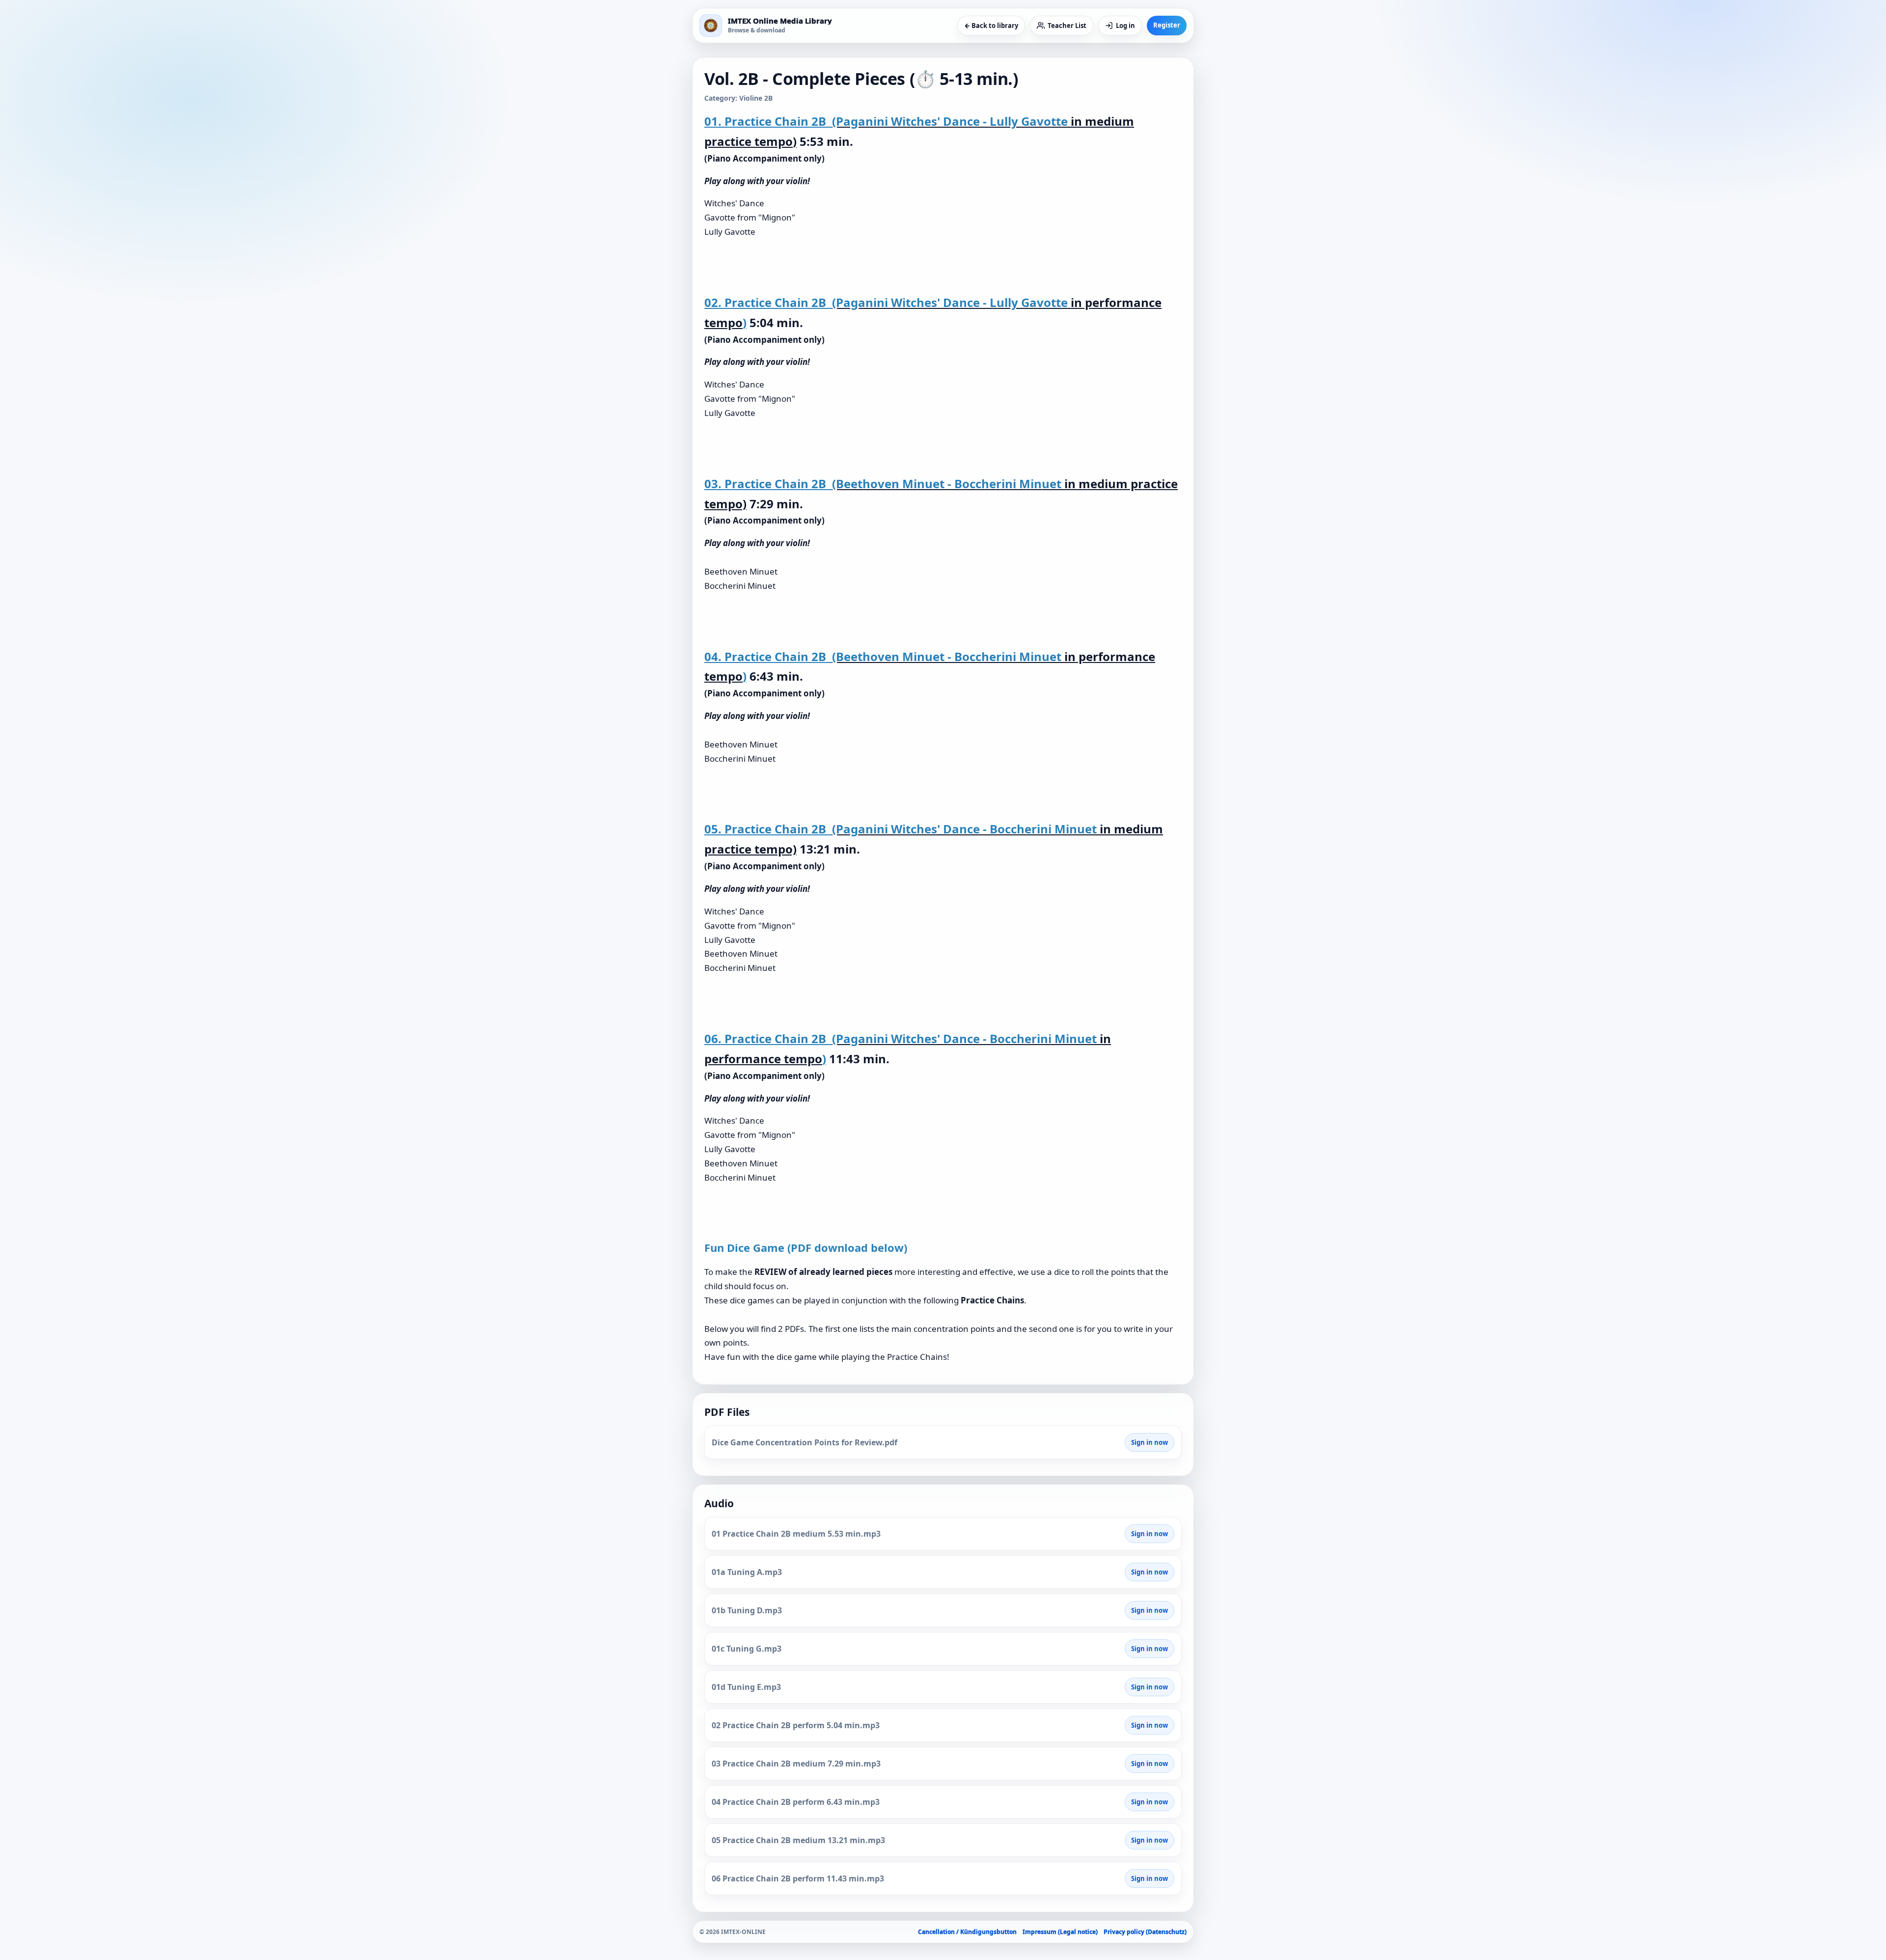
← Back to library (991, 26)
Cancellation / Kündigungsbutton (967, 1932)
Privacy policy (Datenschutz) (1145, 1932)
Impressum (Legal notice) (1060, 1932)
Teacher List (1067, 26)
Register (1167, 25)
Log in (1125, 26)
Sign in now (1150, 1442)
